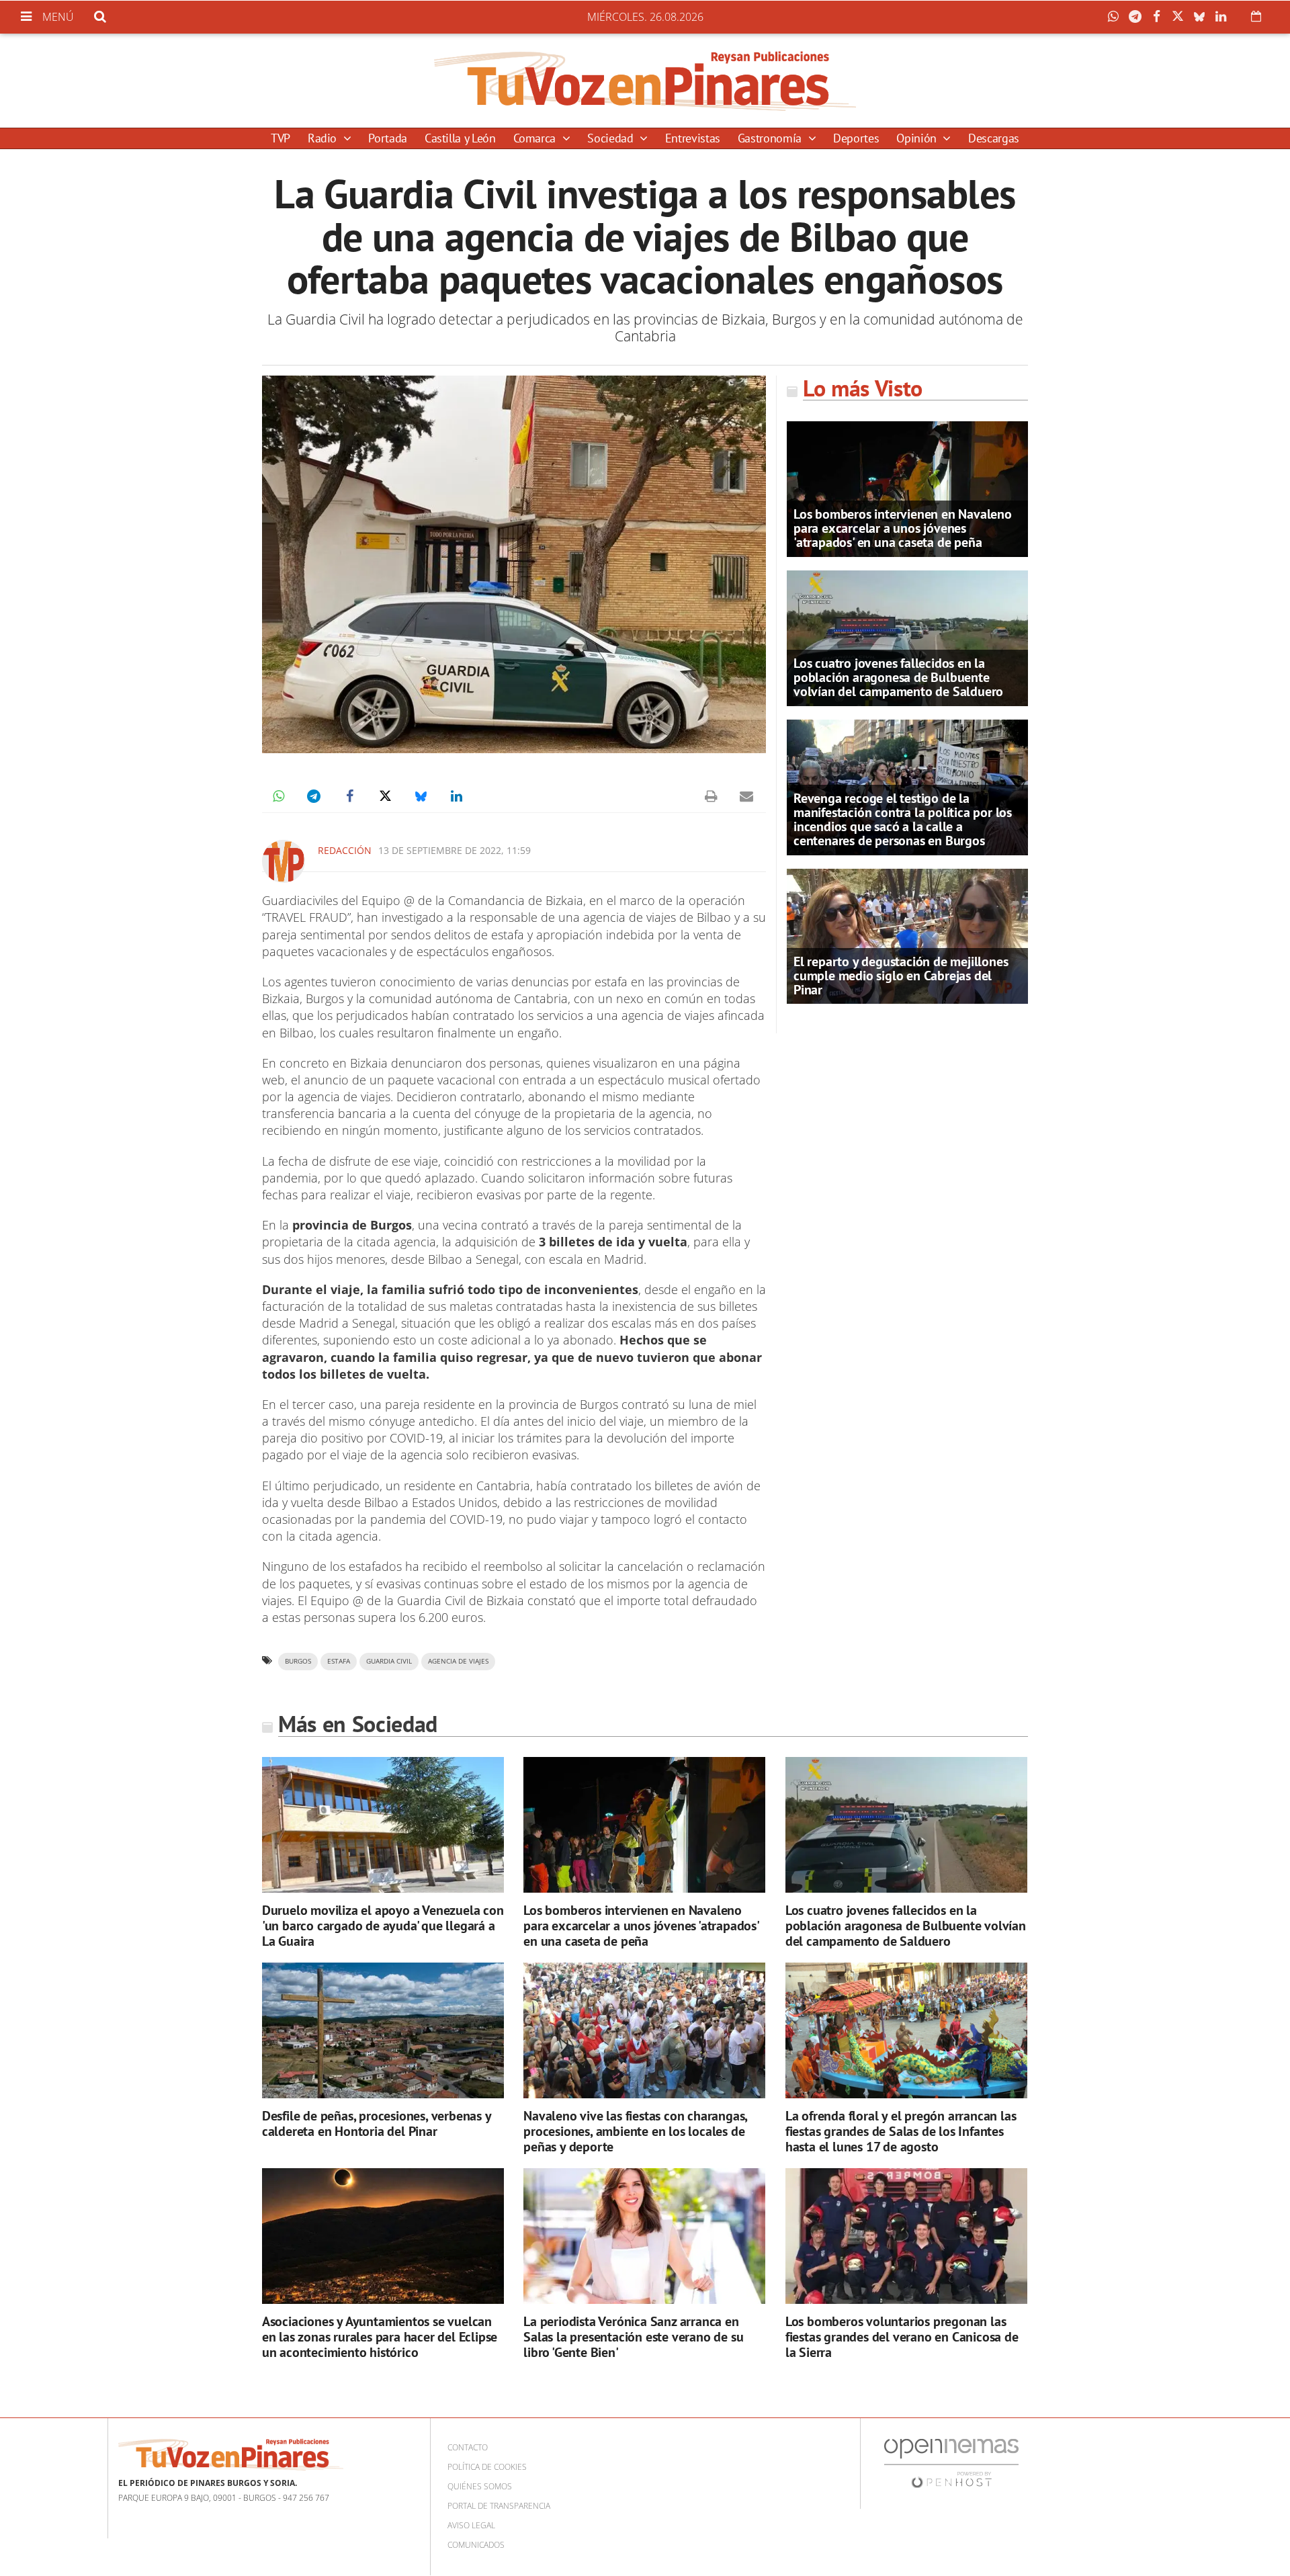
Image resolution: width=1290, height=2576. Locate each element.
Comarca (536, 138)
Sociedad (612, 138)
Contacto (468, 2447)
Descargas (994, 138)
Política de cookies (487, 2467)
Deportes (856, 138)
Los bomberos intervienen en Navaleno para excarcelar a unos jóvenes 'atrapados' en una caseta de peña (903, 528)
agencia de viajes (458, 1661)
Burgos (298, 1661)
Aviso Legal (471, 2525)
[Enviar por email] (746, 796)
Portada (387, 138)
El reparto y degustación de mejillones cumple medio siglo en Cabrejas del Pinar (901, 976)
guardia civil (389, 1661)
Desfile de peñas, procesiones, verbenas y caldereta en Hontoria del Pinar (377, 2123)
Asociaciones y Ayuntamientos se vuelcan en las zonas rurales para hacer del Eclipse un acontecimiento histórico (380, 2337)
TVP (281, 138)
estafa (339, 1661)
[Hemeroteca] (1256, 16)
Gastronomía (771, 138)
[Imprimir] (711, 796)
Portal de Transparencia (499, 2506)
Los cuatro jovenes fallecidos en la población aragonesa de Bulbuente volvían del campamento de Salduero (898, 677)
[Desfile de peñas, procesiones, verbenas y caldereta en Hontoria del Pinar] (383, 2031)
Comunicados (476, 2545)
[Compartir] (1117, 17)
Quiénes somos (480, 2486)
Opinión (918, 138)
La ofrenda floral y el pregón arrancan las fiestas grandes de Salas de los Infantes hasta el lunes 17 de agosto (901, 2131)
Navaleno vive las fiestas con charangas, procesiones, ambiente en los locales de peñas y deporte (635, 2131)
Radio (324, 138)
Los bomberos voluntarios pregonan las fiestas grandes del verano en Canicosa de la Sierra (902, 2337)
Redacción (345, 850)
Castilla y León (460, 138)
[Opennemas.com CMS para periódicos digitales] (951, 2463)
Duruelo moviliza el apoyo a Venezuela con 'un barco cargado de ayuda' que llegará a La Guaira (383, 1926)
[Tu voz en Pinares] (645, 81)
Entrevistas (693, 138)
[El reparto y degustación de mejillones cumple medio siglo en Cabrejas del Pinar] (907, 935)
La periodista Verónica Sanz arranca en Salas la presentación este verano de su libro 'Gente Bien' (633, 2337)
